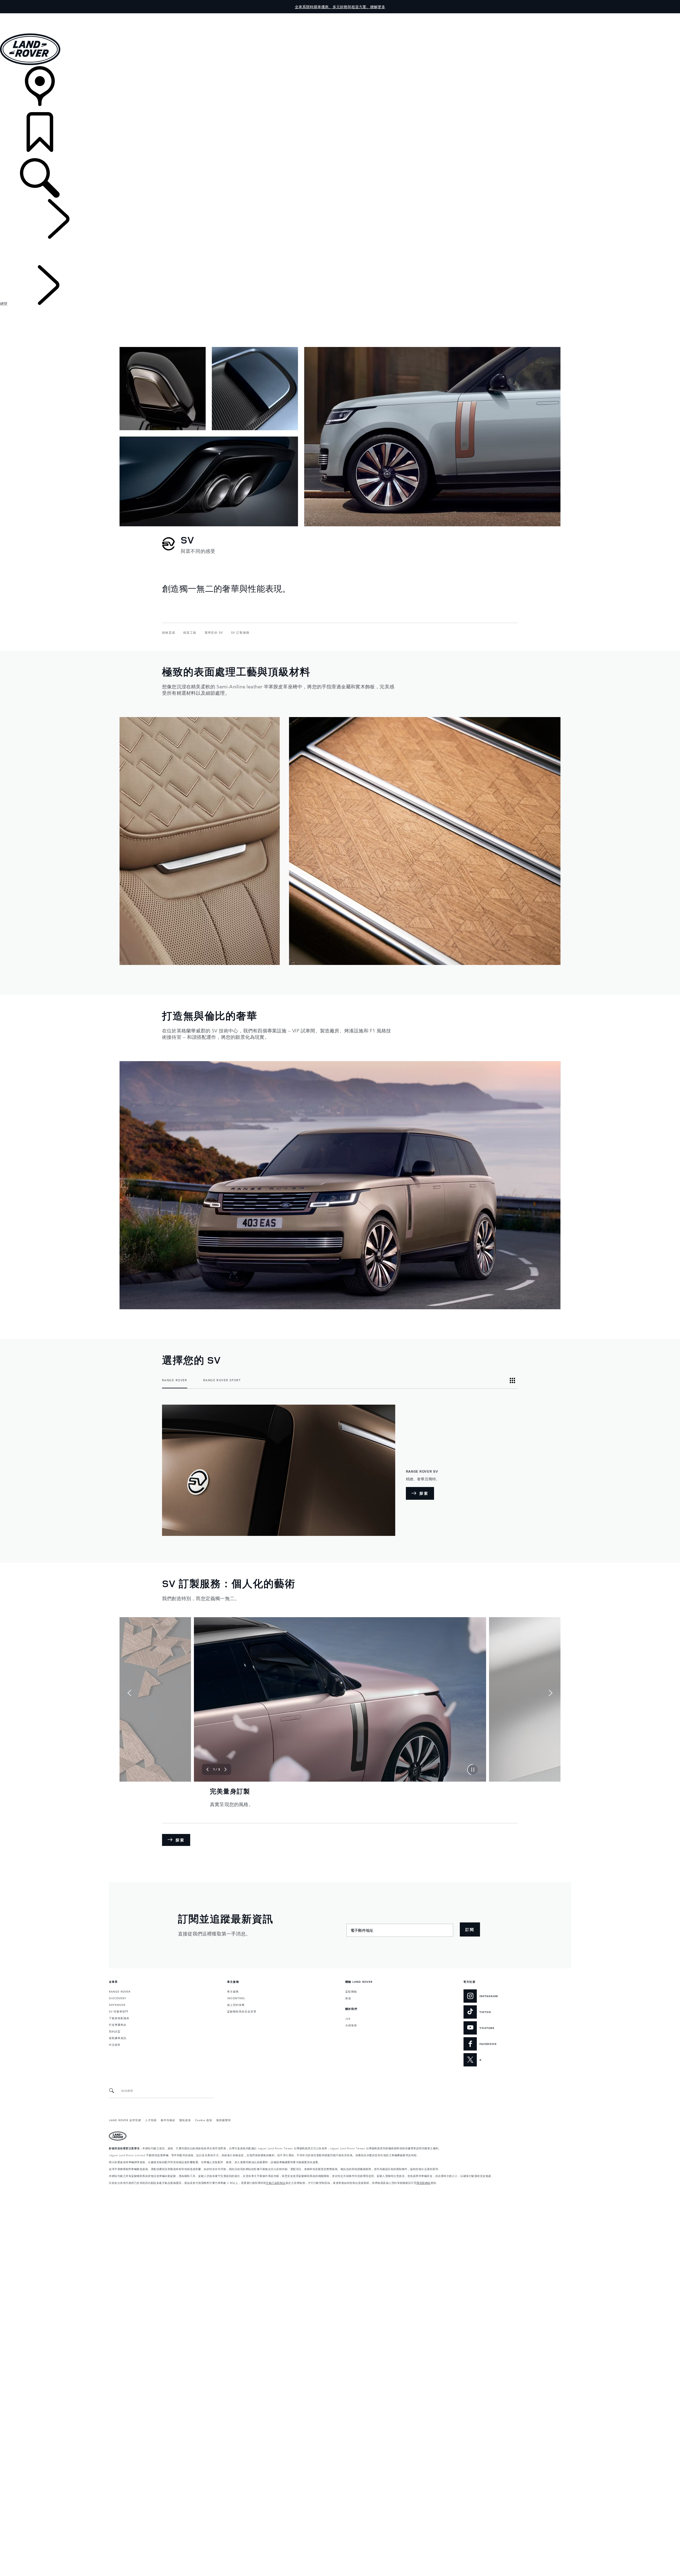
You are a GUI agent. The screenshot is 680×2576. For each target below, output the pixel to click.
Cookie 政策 (204, 2120)
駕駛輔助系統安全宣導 (242, 2011)
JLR (348, 2018)
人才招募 (151, 2120)
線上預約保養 (236, 2005)
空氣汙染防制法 (276, 2183)
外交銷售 (115, 2044)
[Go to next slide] (551, 1693)
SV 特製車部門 (119, 2011)
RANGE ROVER (120, 1991)
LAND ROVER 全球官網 (125, 2120)
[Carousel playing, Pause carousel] (473, 1770)
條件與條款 (168, 2120)
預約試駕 (115, 2031)
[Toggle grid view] (512, 1380)
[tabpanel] (340, 1470)
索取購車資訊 (118, 2038)
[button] (340, 16)
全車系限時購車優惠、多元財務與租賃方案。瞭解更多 (340, 7)
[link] (340, 89)
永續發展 (351, 2025)
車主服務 (233, 1991)
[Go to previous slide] (129, 1693)
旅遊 (348, 1998)
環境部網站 (424, 2183)
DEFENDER (117, 2005)
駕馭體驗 (351, 1991)
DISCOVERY (118, 1998)
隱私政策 (185, 2120)
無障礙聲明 (224, 2120)
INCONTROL (236, 1998)
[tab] (175, 1380)
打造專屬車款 (118, 2024)
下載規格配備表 (119, 2018)
